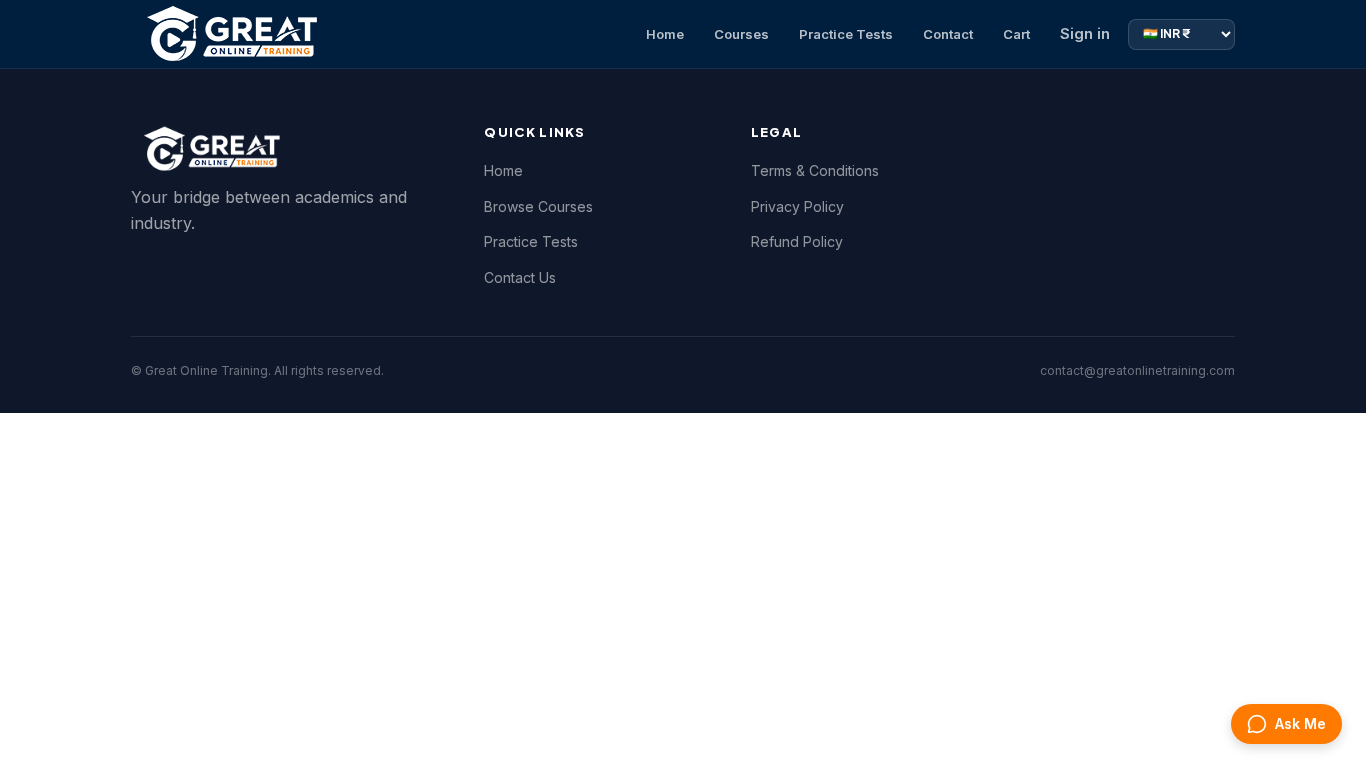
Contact (948, 34)
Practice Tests (846, 34)
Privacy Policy (797, 206)
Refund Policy (797, 241)
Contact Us (520, 277)
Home (665, 34)
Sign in (1085, 33)
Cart (1016, 34)
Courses (741, 34)
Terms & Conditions (815, 170)
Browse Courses (538, 206)
